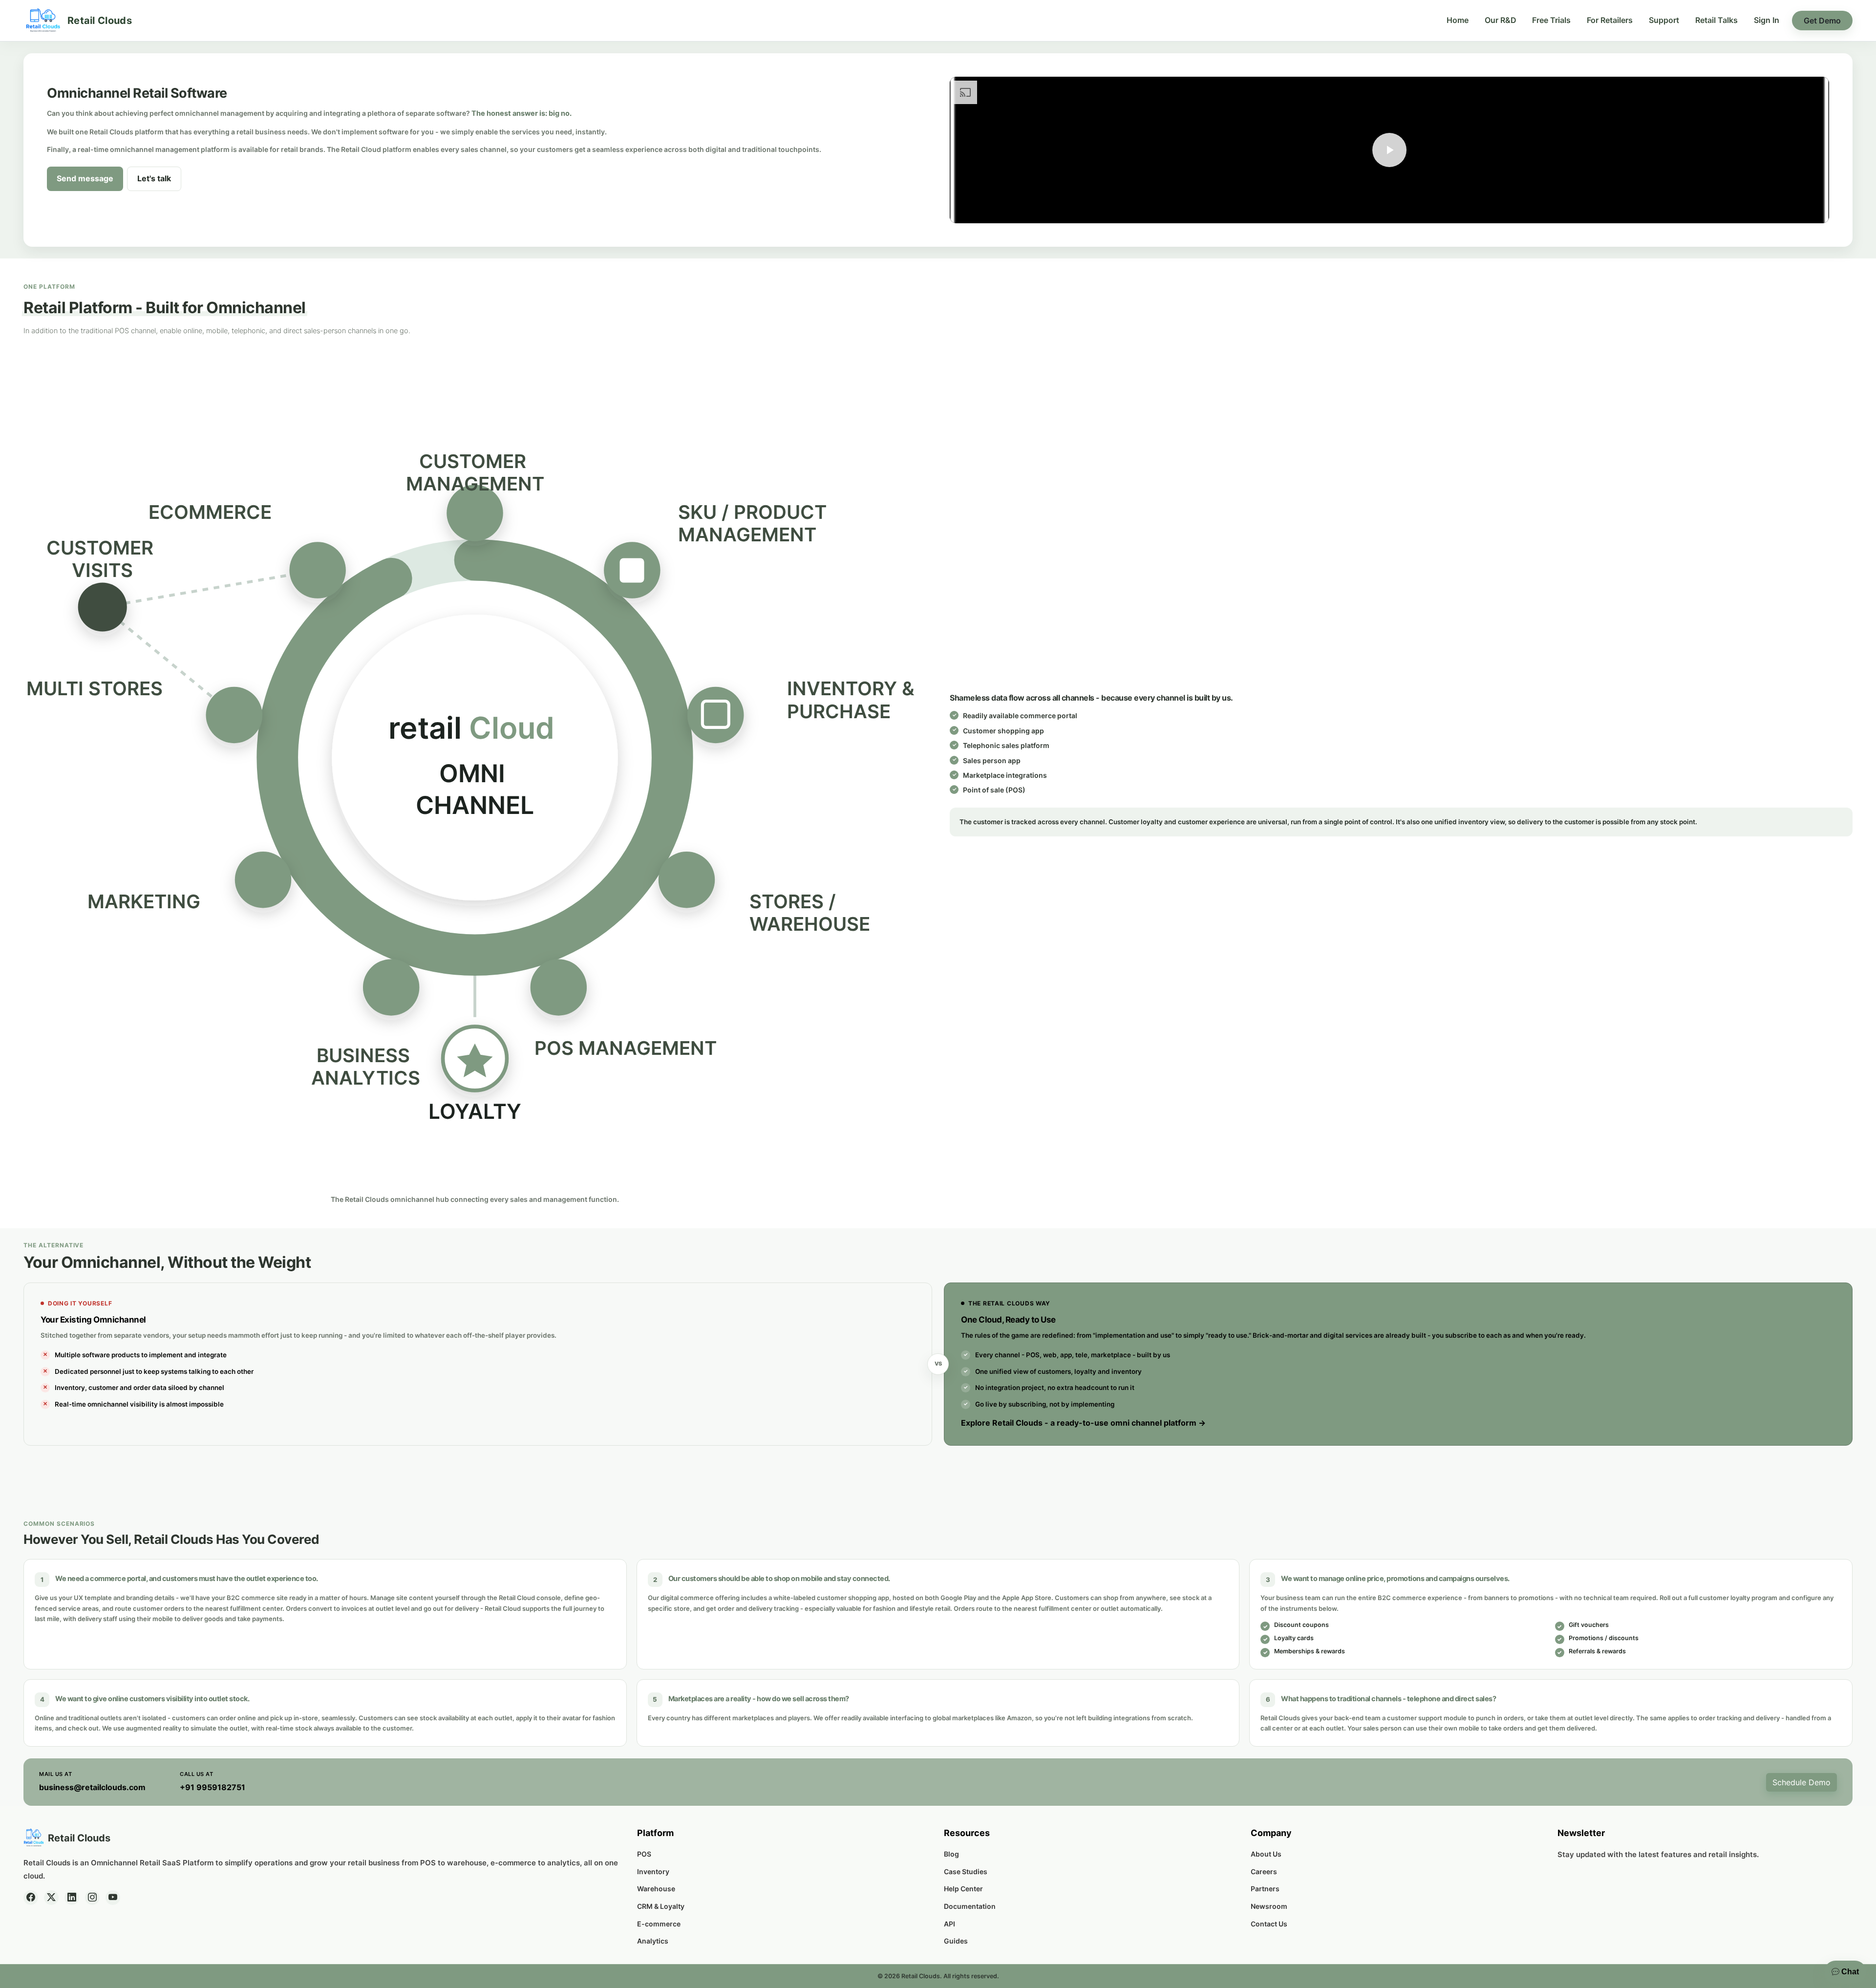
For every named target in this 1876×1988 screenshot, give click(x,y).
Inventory (653, 1871)
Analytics (653, 1941)
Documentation (970, 1906)
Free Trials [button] (1551, 20)
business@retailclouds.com (92, 1787)
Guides (956, 1941)
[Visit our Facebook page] (31, 1898)
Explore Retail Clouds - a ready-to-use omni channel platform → (1083, 1423)
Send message (85, 178)
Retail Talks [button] (1716, 20)
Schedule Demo (1801, 1782)
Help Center (963, 1889)
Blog (951, 1854)
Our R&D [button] (1501, 20)
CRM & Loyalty (661, 1906)
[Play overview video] (1389, 150)
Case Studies (966, 1871)
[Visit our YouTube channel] (113, 1898)
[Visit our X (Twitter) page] (51, 1898)
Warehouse (656, 1889)
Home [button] (1458, 20)
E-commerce (659, 1924)
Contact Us (1269, 1924)
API (949, 1924)
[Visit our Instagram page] (92, 1898)
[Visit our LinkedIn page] (72, 1898)
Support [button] (1664, 20)
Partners (1265, 1889)
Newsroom (1269, 1906)
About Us (1266, 1854)
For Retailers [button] (1610, 20)
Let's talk (154, 178)
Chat (1849, 1972)
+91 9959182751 (213, 1787)
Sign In (1767, 20)
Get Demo (1822, 21)
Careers (1264, 1871)
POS (644, 1854)
